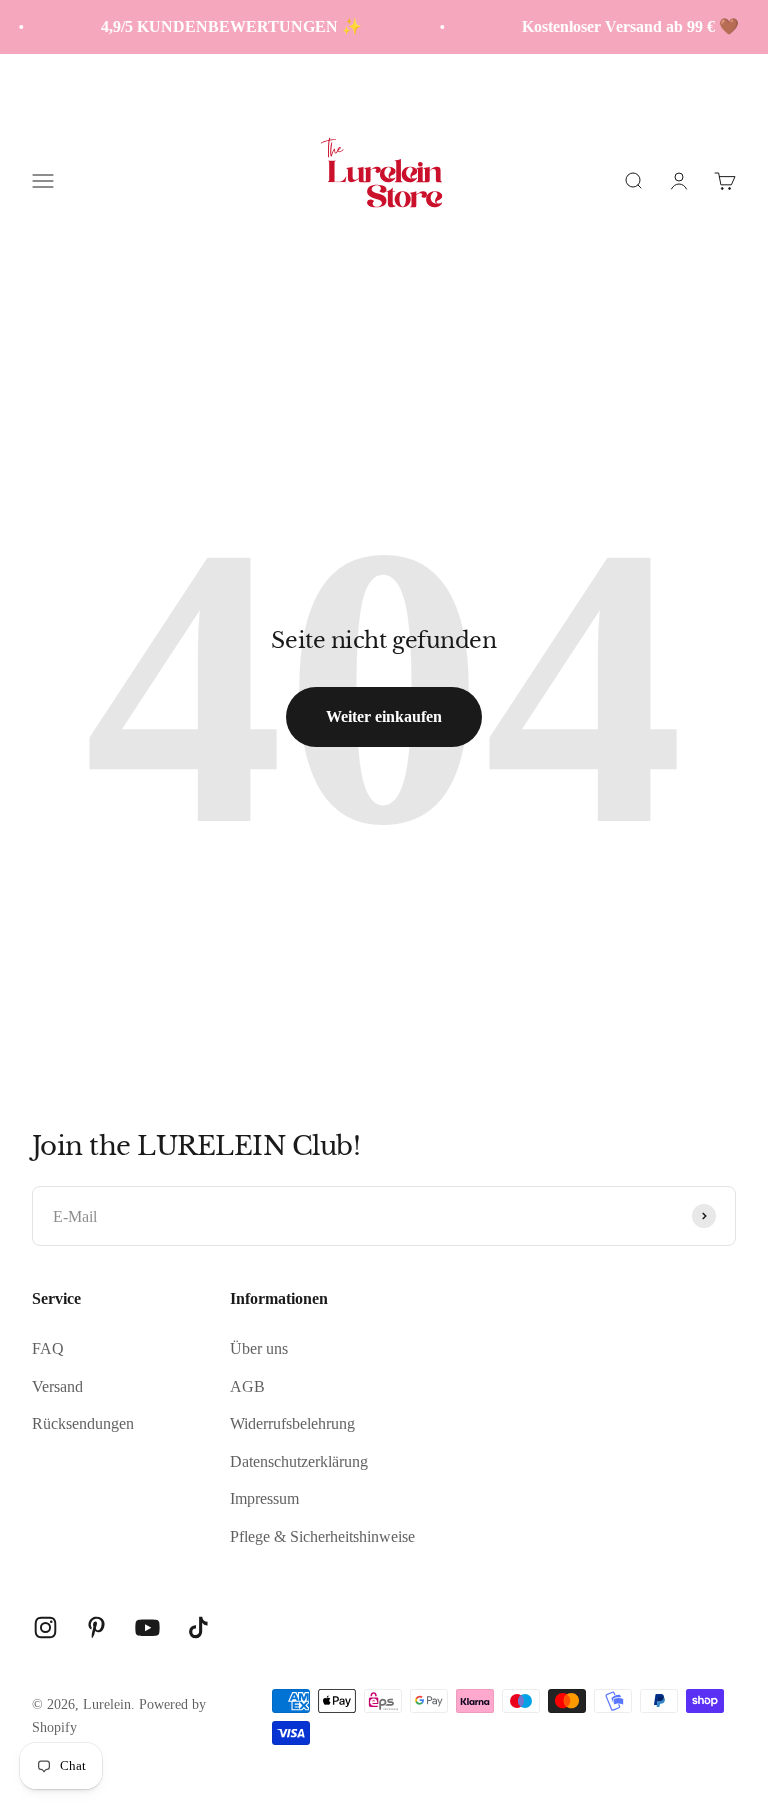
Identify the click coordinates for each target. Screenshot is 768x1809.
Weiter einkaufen (384, 716)
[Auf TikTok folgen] (198, 1627)
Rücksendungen (83, 1423)
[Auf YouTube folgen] (147, 1627)
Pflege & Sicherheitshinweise (322, 1536)
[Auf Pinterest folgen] (96, 1627)
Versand (57, 1386)
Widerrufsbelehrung (292, 1423)
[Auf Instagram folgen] (45, 1627)
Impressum (264, 1498)
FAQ (48, 1348)
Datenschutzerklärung (299, 1461)
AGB (247, 1386)
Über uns (259, 1348)
